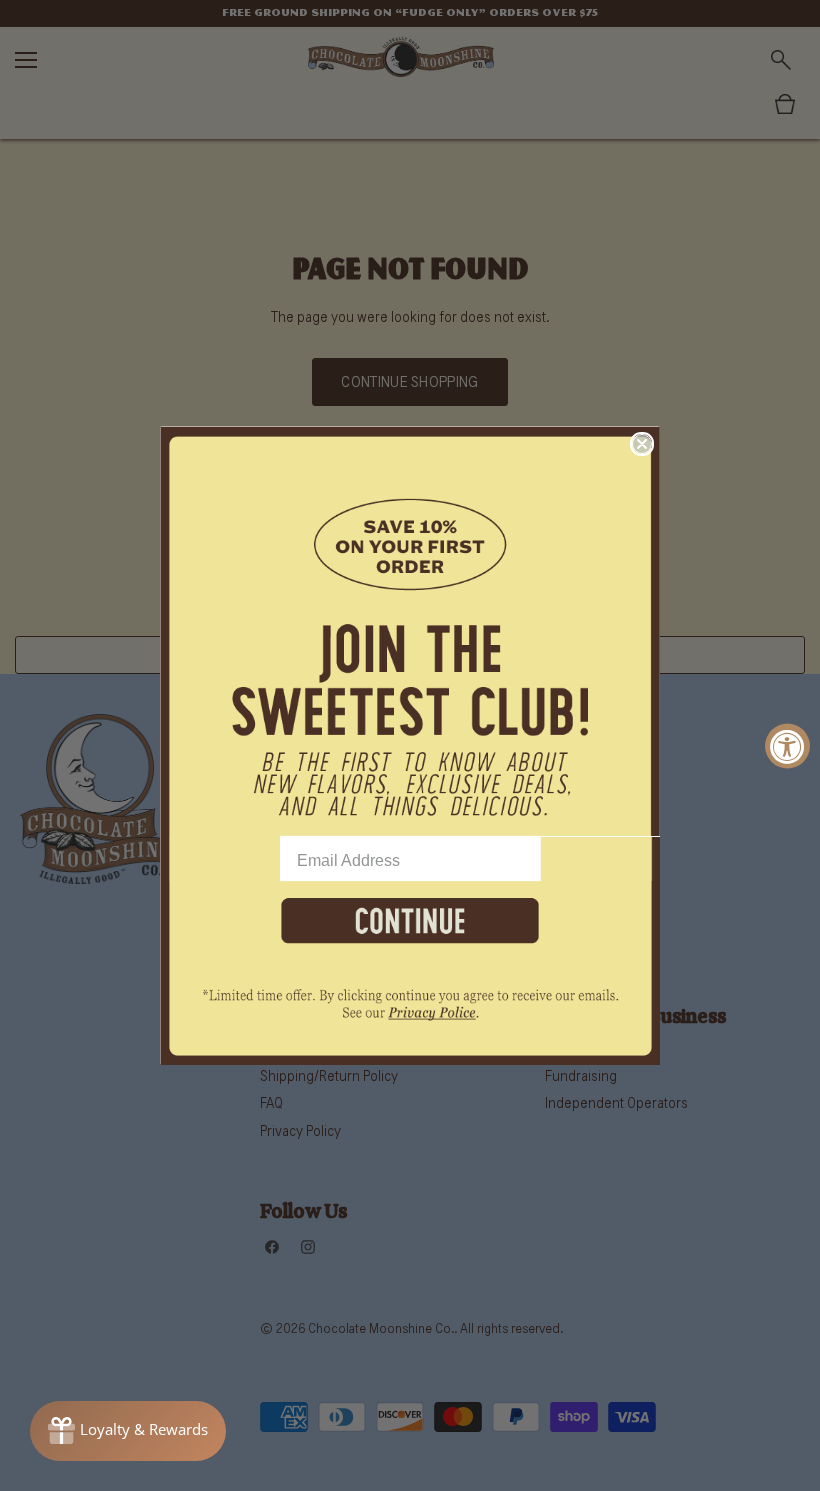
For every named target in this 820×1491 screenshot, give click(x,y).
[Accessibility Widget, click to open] (787, 745)
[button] (410, 631)
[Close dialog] (642, 444)
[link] (410, 1015)
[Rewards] (128, 1431)
